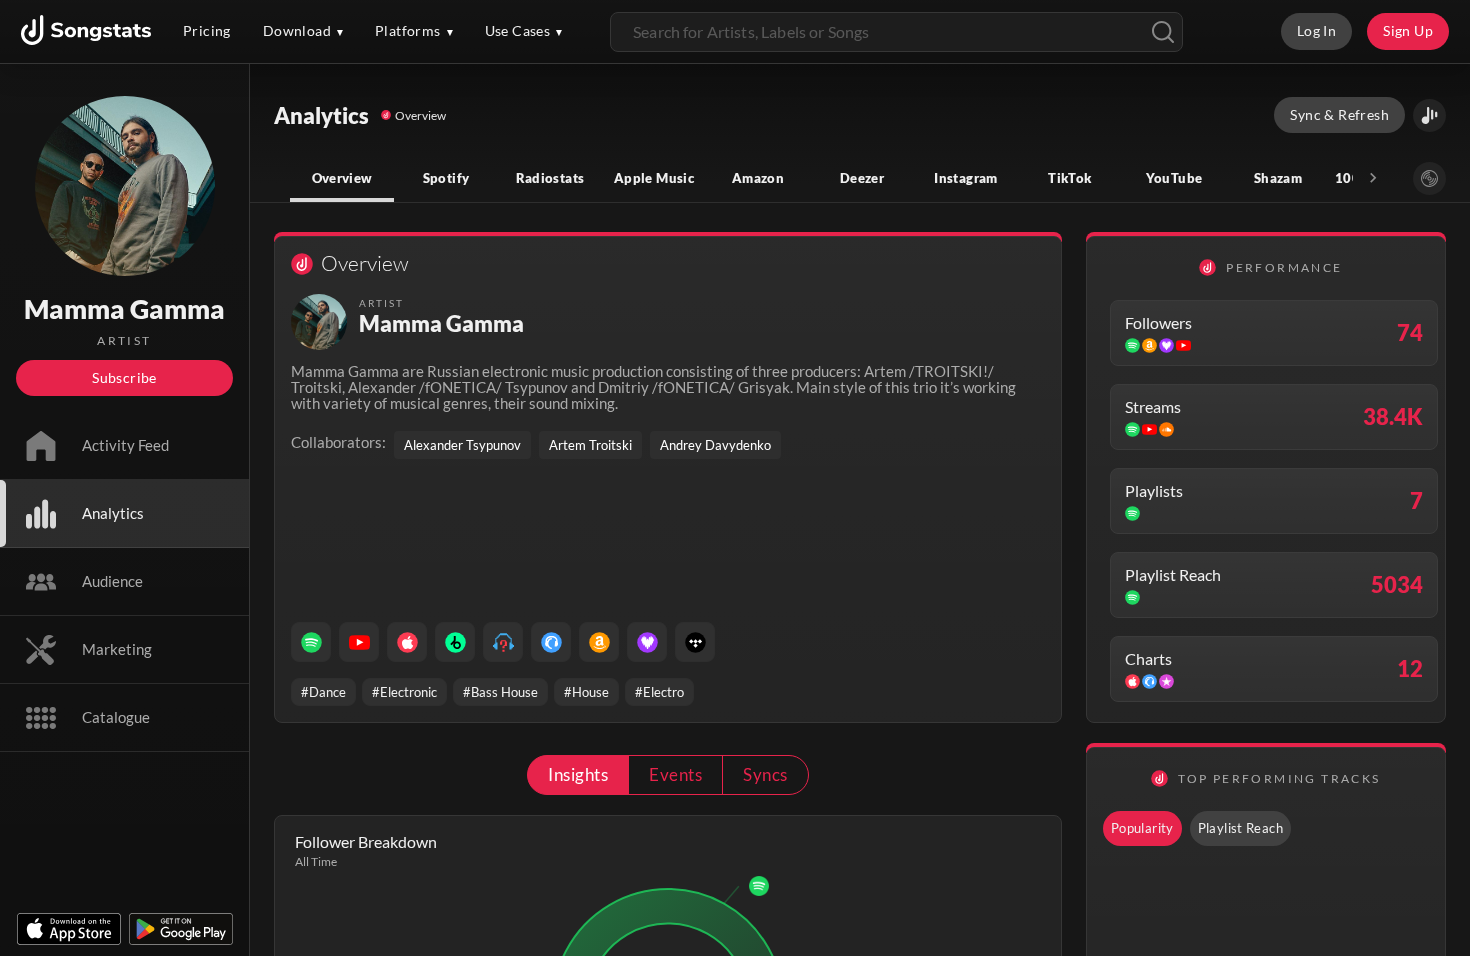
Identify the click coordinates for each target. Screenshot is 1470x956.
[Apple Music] (407, 642)
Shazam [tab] (1278, 178)
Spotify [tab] (446, 178)
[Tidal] (695, 642)
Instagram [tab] (965, 178)
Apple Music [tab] (654, 178)
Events (675, 774)
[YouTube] (359, 642)
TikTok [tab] (1069, 178)
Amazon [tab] (758, 178)
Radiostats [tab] (550, 178)
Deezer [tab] (862, 178)
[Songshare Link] (1429, 115)
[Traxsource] (551, 642)
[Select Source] (1429, 178)
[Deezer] (647, 642)
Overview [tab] (342, 178)
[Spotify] (311, 642)
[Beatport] (455, 642)
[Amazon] (599, 642)
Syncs (765, 774)
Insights (578, 774)
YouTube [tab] (1174, 178)
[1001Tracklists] (503, 642)
